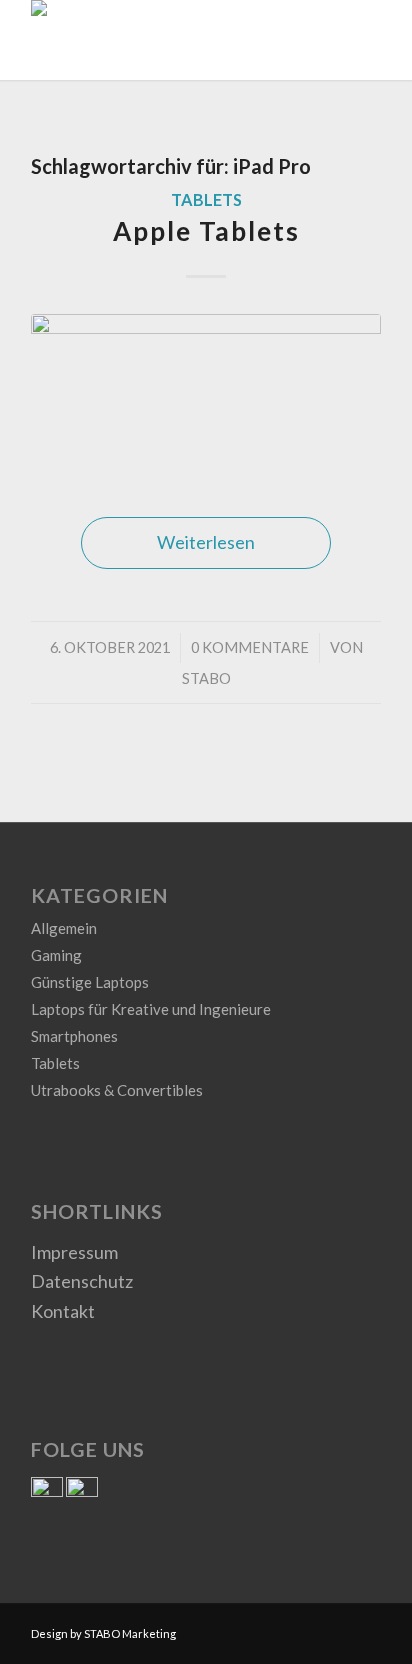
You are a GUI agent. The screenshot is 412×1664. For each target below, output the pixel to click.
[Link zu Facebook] (336, 1629)
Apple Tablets (206, 231)
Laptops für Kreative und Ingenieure (151, 1009)
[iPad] (206, 396)
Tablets (206, 199)
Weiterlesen (206, 542)
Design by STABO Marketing (103, 1633)
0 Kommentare (250, 647)
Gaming (56, 955)
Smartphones (74, 1036)
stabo (206, 678)
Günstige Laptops (90, 982)
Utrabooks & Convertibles (117, 1090)
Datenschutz (82, 1281)
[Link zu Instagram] (366, 1629)
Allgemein (64, 928)
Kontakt (63, 1311)
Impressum (74, 1252)
